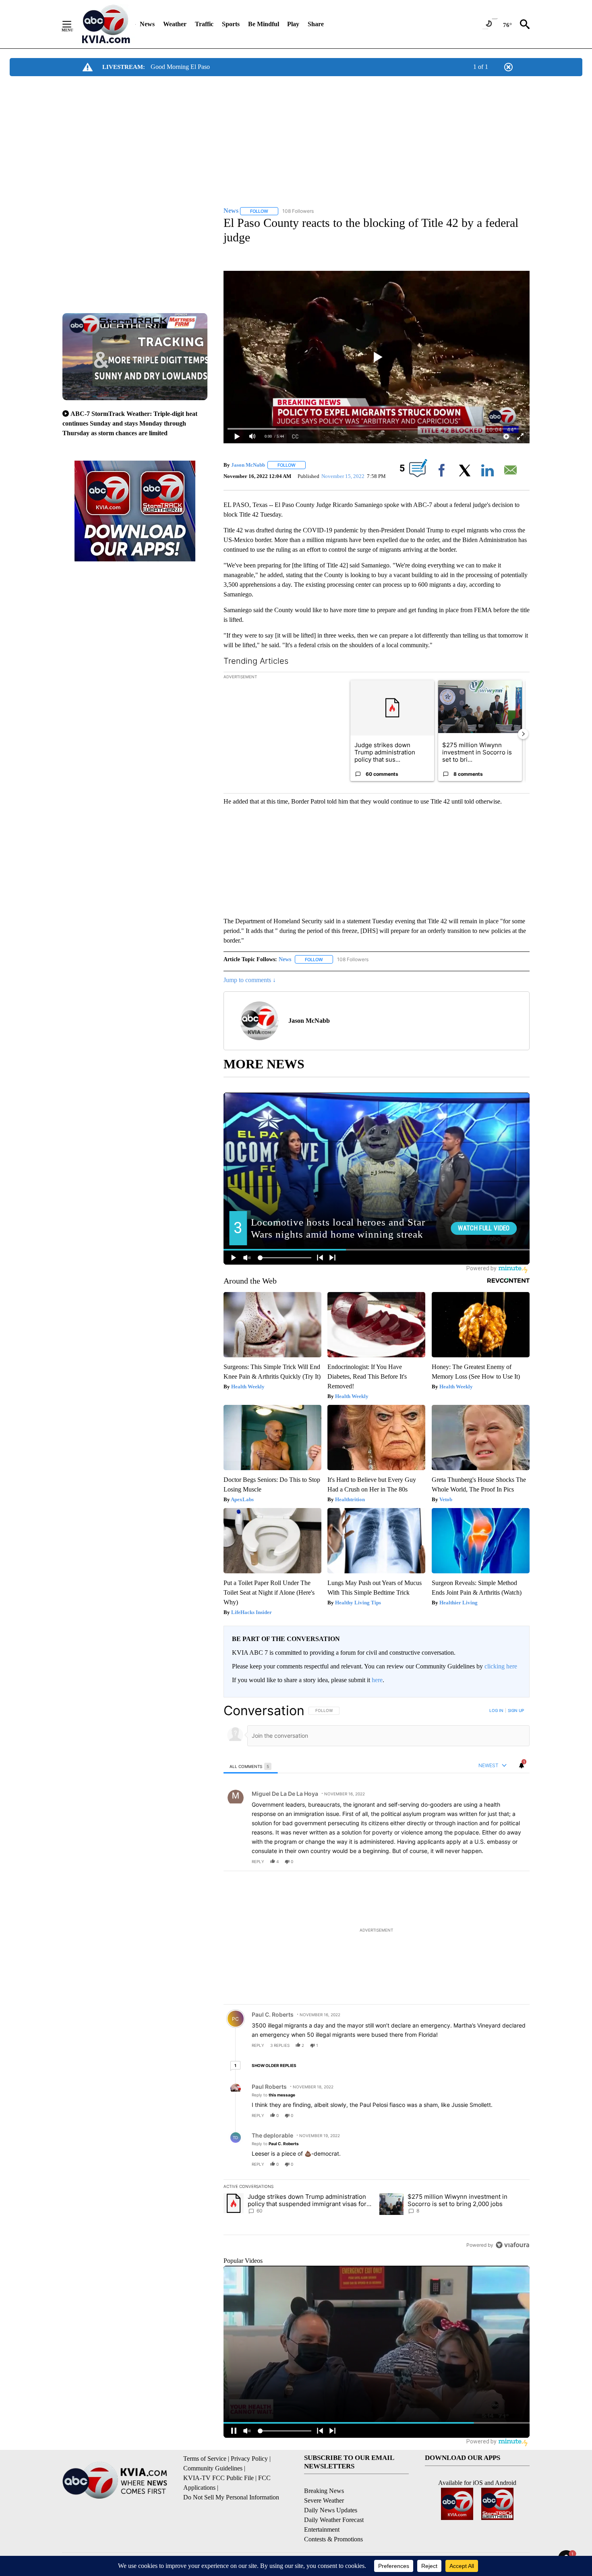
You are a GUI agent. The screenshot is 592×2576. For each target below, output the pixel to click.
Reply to (273, 2095)
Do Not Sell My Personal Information (231, 2497)
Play (293, 24)
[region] (377, 1978)
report (516, 1861)
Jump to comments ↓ (250, 980)
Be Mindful (264, 24)
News (147, 24)
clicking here (501, 1666)
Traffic (204, 24)
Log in (496, 1710)
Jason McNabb (248, 465)
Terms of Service (205, 2459)
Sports (231, 24)
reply (258, 1861)
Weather (175, 24)
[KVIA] (106, 24)
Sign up (516, 1710)
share (498, 1861)
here (377, 1680)
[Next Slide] (523, 734)
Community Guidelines (213, 2468)
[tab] (251, 1766)
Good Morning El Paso (180, 67)
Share (316, 24)
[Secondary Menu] (73, 24)
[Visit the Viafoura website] (512, 2245)
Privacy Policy (249, 2459)
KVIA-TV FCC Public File (218, 2478)
